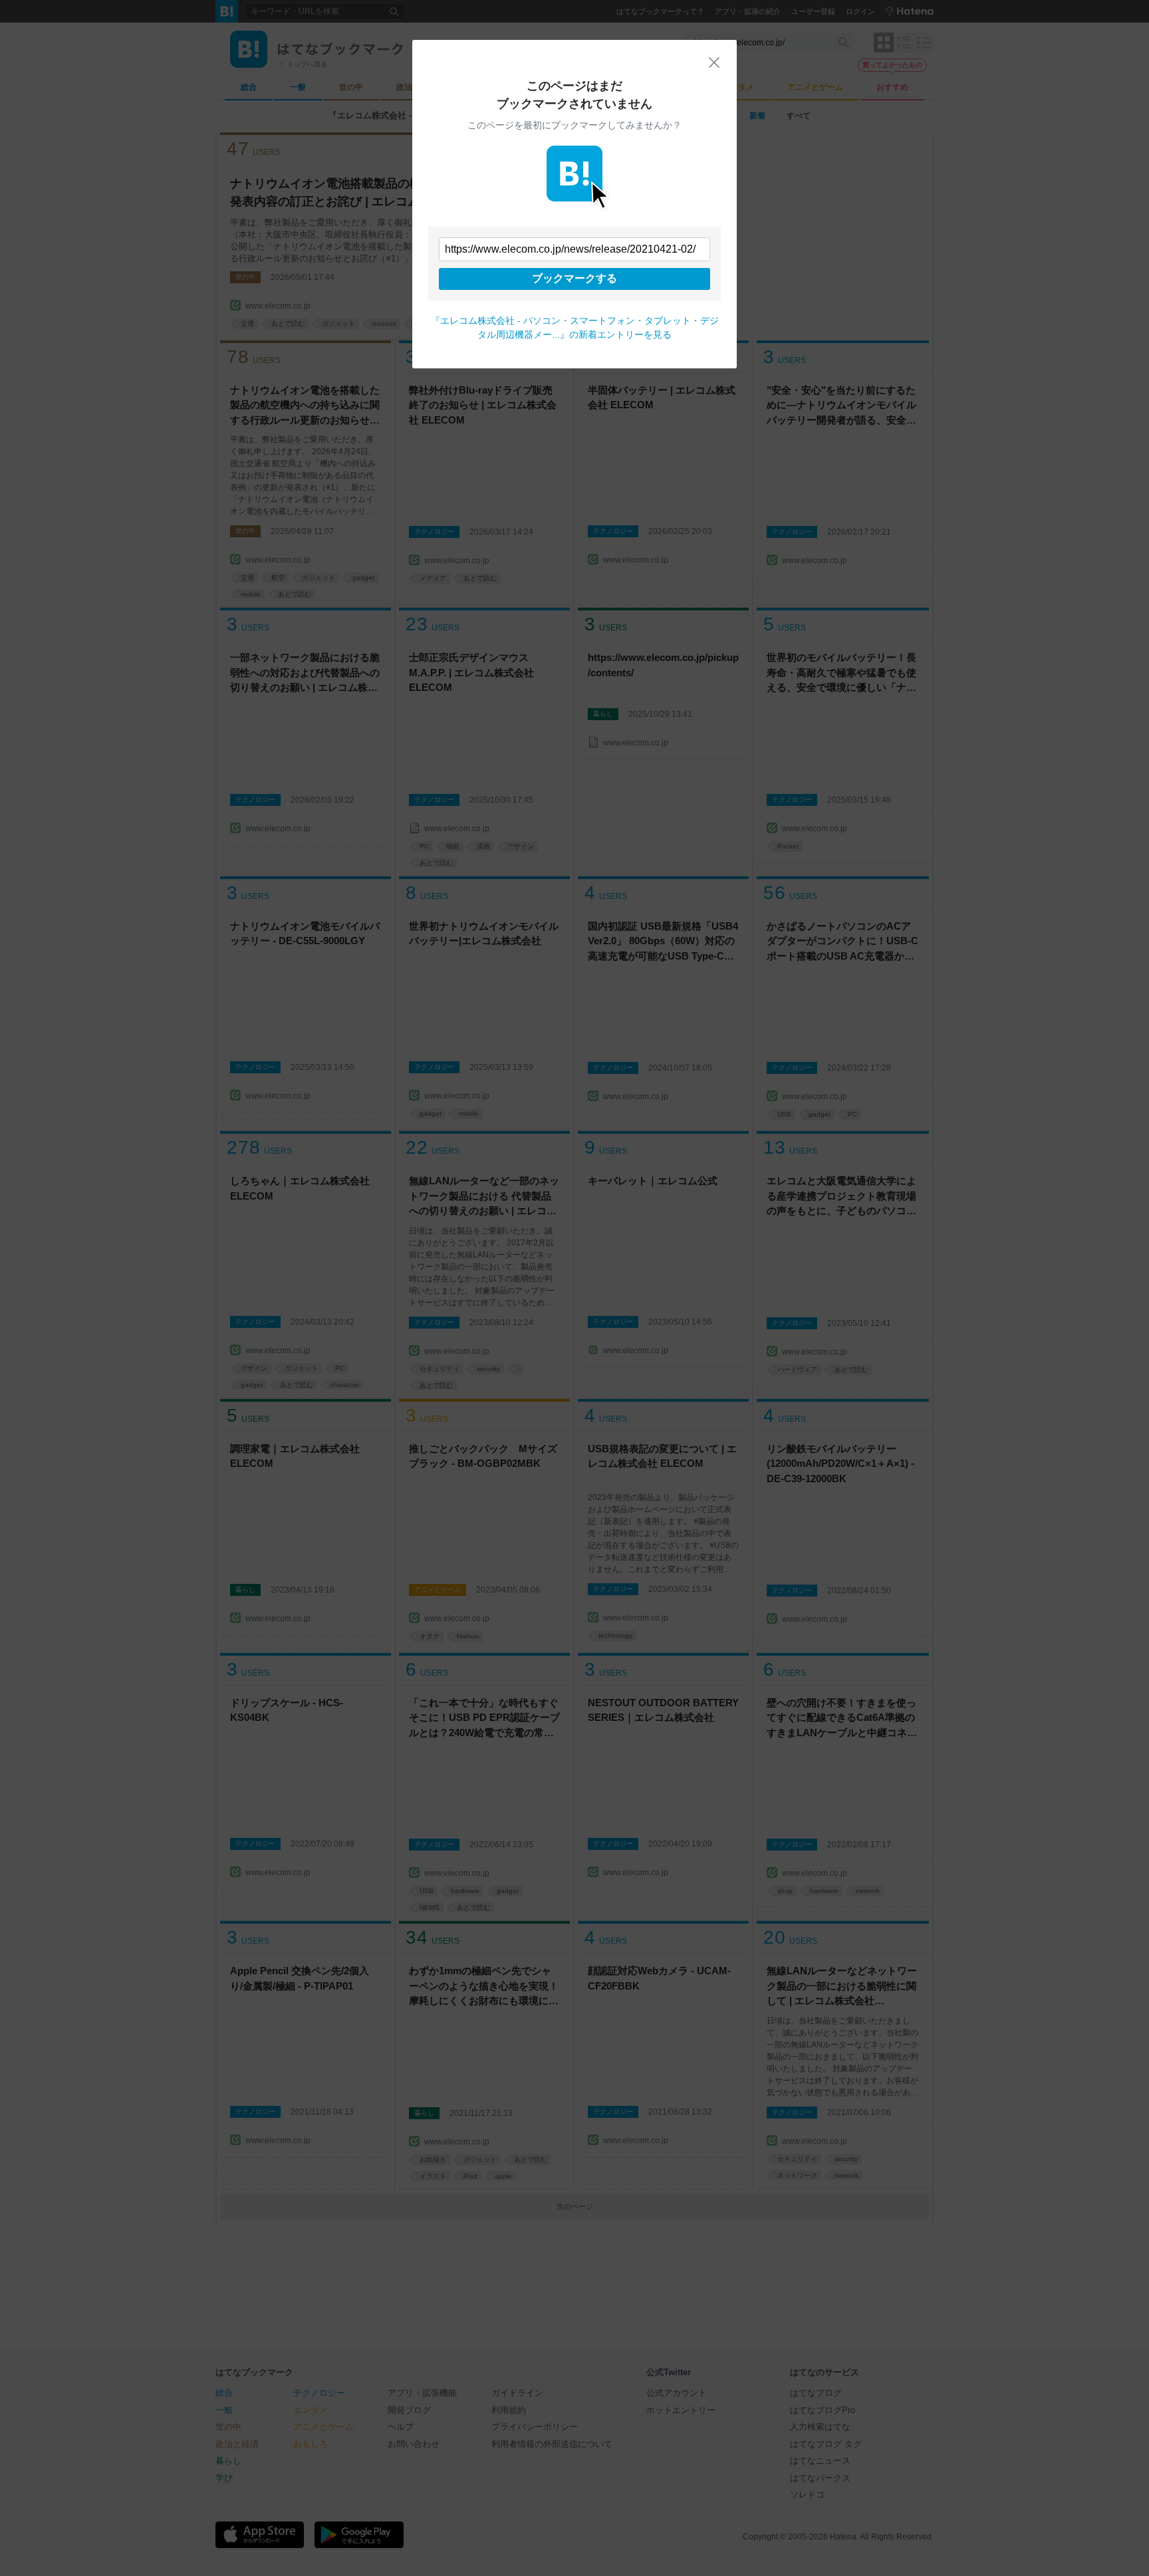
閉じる (714, 63)
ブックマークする (574, 278)
